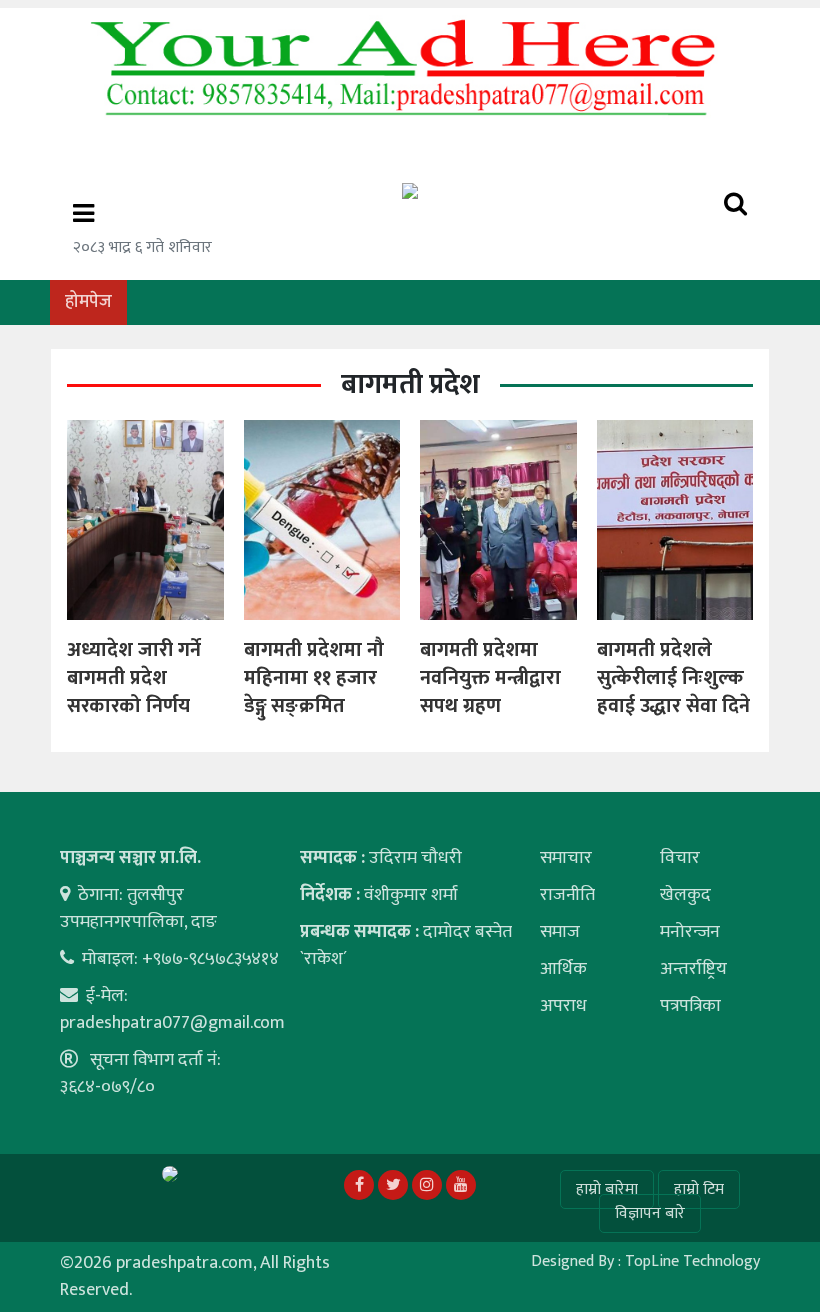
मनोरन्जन (690, 932)
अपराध (563, 1006)
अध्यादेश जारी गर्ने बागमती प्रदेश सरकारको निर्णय (134, 678)
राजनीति (567, 895)
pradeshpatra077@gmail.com (172, 1023)
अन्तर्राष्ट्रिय (693, 969)
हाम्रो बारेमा (607, 1189)
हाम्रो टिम (699, 1189)
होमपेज (88, 302)
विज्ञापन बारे (650, 1213)
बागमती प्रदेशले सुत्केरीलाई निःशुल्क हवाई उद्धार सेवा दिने (673, 678)
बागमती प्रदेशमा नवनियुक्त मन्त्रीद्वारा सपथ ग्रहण (490, 678)
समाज (560, 932)
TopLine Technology (692, 1261)
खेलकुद (685, 895)
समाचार (566, 858)
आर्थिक (563, 969)
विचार (680, 858)
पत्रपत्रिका (690, 1006)
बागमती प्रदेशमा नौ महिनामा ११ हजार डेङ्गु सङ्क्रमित (314, 678)
